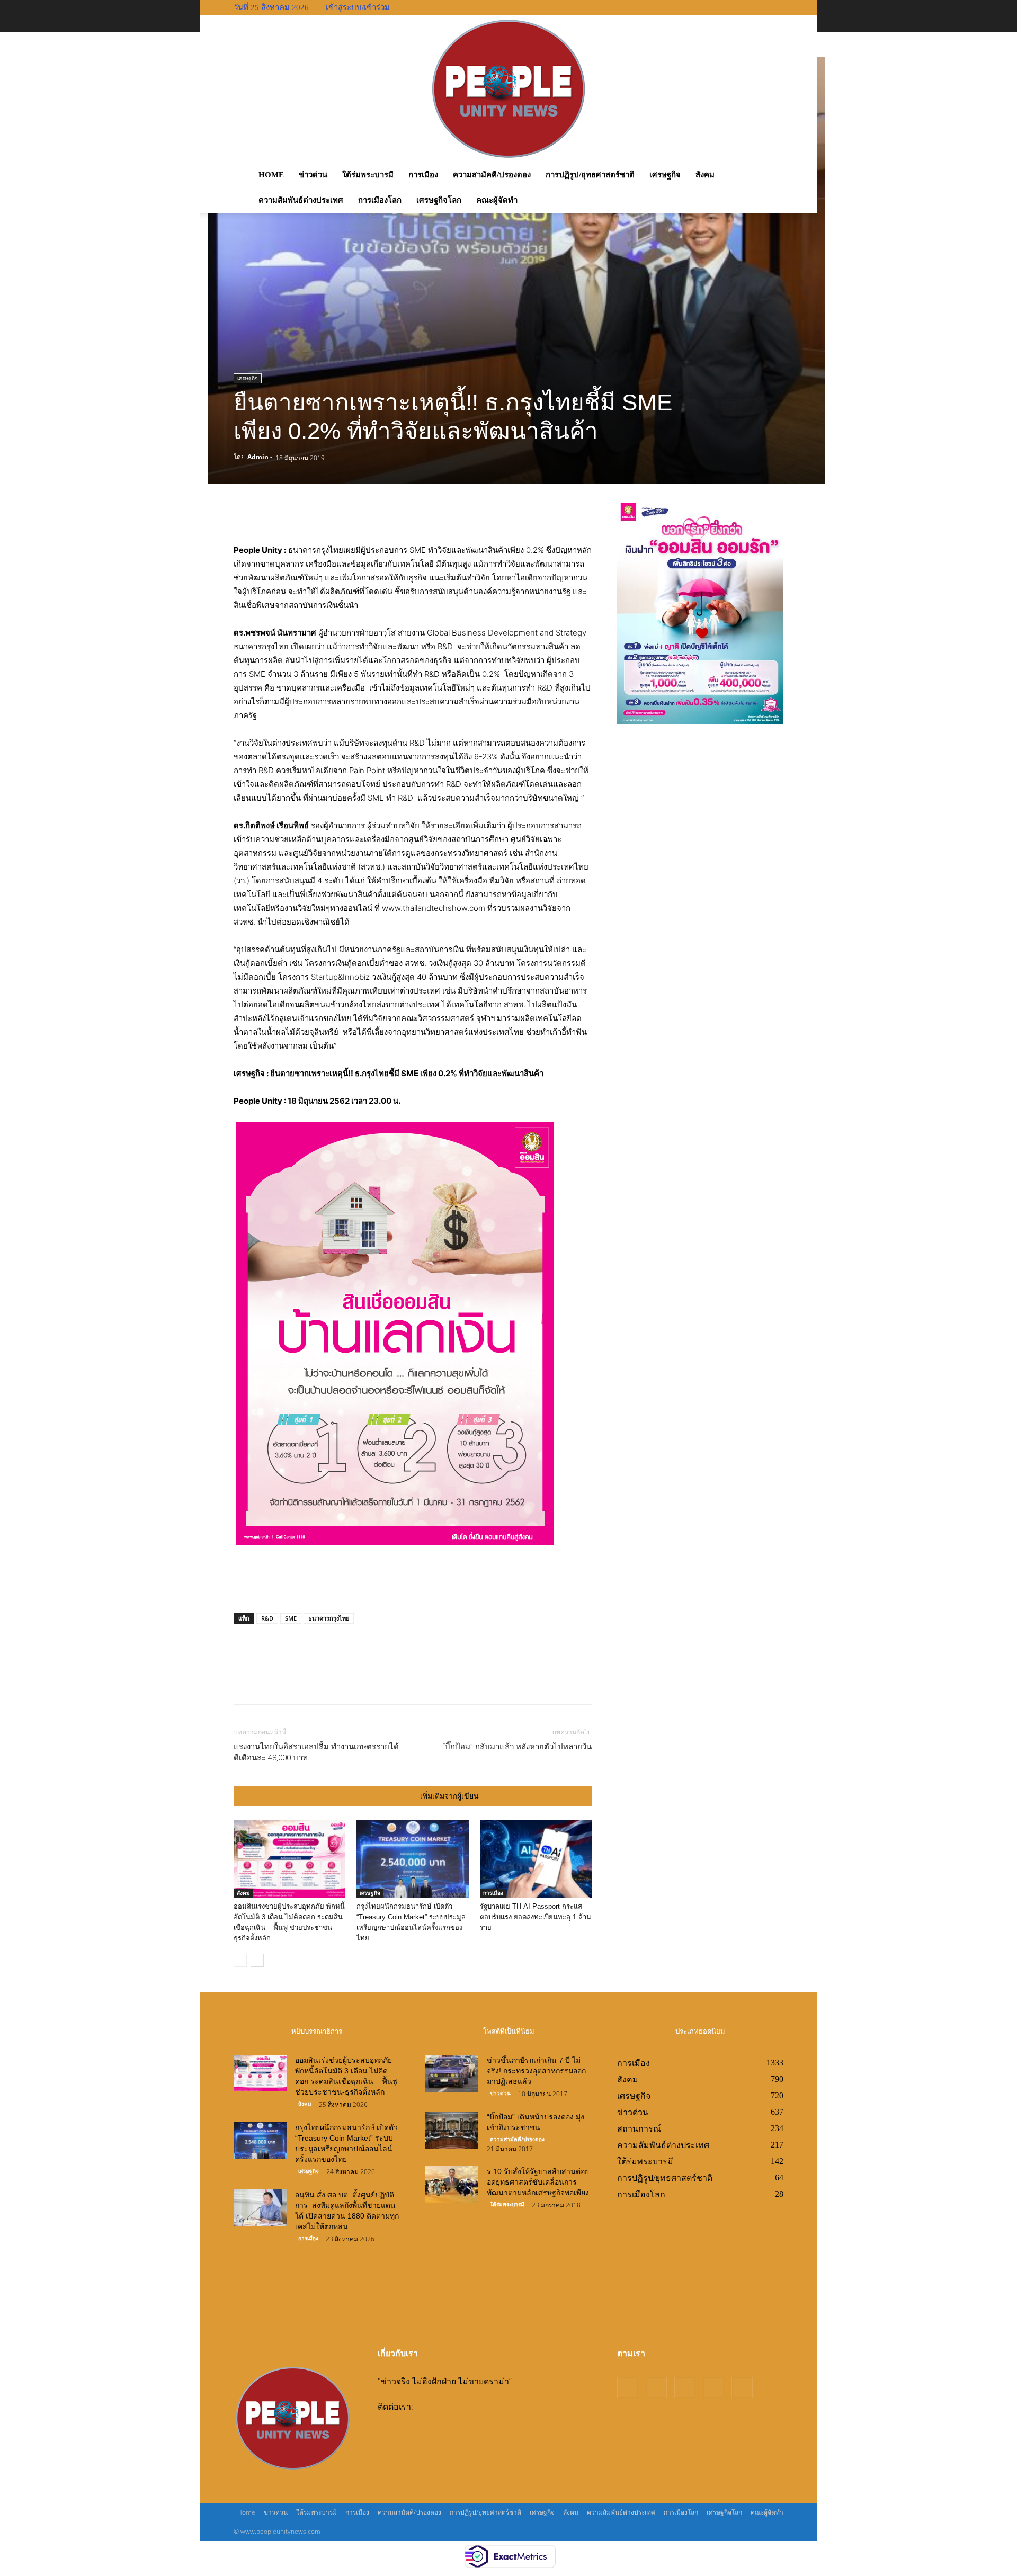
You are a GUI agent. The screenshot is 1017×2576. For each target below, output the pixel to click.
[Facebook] (400, 513)
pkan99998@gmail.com (460, 2407)
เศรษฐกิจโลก (439, 200)
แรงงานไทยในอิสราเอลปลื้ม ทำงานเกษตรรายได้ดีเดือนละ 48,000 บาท (316, 1752)
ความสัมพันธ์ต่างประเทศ (301, 200)
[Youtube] (742, 2387)
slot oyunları (519, 2241)
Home (271, 175)
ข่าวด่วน (313, 175)
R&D (267, 1618)
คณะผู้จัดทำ (497, 200)
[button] (779, 175)
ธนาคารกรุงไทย (329, 1618)
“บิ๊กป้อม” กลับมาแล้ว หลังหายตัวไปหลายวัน (517, 1747)
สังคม (705, 175)
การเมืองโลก (380, 200)
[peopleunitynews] (508, 89)
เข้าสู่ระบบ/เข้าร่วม (358, 7)
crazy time (497, 2284)
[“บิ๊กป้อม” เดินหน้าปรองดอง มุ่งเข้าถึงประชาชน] (452, 2130)
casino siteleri (565, 2256)
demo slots (565, 2241)
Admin (258, 457)
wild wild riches (548, 2284)
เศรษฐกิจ (665, 175)
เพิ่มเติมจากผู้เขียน (449, 1796)
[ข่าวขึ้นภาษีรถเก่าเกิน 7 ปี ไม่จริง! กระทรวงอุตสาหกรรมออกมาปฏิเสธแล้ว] (452, 2073)
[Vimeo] (713, 2387)
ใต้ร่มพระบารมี (368, 175)
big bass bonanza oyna (467, 2270)
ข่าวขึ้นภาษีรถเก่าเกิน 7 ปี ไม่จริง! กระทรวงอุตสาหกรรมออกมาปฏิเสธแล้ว (536, 2071)
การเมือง (423, 175)
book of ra (531, 2270)
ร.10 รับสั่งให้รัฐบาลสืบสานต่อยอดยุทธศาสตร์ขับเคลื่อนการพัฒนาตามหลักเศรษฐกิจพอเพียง (538, 2182)
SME (291, 1618)
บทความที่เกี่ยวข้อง (377, 1796)
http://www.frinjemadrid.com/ (481, 2256)
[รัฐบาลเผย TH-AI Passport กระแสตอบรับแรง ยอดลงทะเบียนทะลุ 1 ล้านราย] (536, 1859)
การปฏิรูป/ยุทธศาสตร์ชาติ (590, 175)
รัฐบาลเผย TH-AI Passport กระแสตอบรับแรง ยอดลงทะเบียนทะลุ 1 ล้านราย (536, 1917)
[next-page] (257, 1960)
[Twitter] (425, 513)
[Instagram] (656, 2387)
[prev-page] (240, 1960)
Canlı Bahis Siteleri (460, 2241)
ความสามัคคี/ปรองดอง (492, 175)
